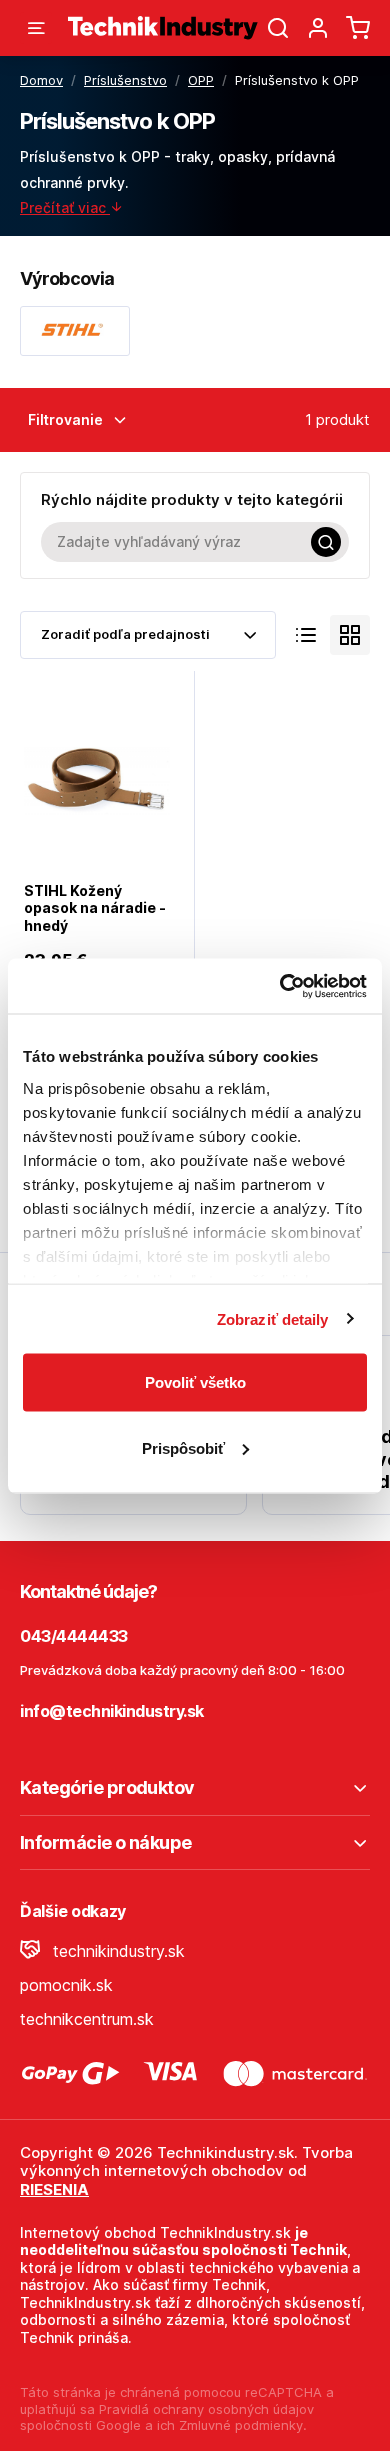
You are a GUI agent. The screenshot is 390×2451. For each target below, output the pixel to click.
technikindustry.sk (116, 1951)
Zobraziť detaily (273, 1318)
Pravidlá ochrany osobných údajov (206, 2409)
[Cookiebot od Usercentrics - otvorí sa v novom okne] (280, 986)
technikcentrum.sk (87, 2019)
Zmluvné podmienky (241, 2425)
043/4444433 (74, 1636)
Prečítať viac (65, 207)
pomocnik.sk (66, 1985)
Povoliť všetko (195, 1382)
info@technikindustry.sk (112, 1711)
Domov (41, 80)
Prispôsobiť (183, 1447)
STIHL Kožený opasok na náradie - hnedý (95, 908)
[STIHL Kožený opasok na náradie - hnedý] (97, 778)
